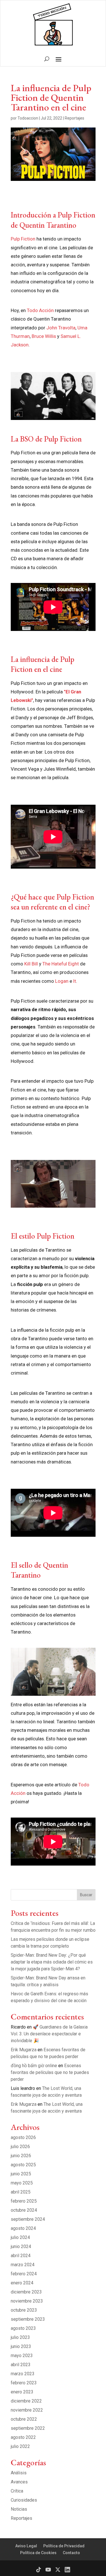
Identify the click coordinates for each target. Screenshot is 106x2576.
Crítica (17, 2491)
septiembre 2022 (28, 2428)
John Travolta (61, 328)
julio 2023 (20, 2337)
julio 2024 (20, 2237)
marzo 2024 (23, 2265)
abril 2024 (21, 2256)
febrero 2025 (24, 2201)
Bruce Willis (44, 336)
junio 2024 (21, 2246)
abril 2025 (21, 2192)
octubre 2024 (24, 2210)
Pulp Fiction (23, 239)
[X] (58, 2570)
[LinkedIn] (67, 2570)
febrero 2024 (24, 2274)
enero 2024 (22, 2283)
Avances (19, 2482)
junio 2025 (21, 2174)
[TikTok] (39, 2570)
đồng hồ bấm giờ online (34, 2066)
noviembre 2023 (27, 2301)
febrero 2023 (24, 2383)
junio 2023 (21, 2346)
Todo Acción (40, 310)
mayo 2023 (22, 2356)
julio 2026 (20, 2147)
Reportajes (74, 118)
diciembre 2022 (26, 2401)
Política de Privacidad (64, 2546)
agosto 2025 (23, 2165)
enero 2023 (22, 2392)
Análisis (19, 2473)
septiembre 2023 (28, 2319)
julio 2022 (20, 2446)
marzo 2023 (23, 2374)
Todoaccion (28, 118)
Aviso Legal (26, 2546)
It (75, 981)
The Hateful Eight (61, 964)
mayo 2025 (22, 2183)
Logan (62, 981)
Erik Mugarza (24, 2050)
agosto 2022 (23, 2437)
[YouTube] (48, 2570)
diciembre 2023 (26, 2292)
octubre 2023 (24, 2310)
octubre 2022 (24, 2419)
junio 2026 (21, 2156)
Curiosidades (24, 2500)
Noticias (19, 2509)
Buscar (86, 1895)
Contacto (71, 2553)
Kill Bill (32, 964)
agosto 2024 (23, 2228)
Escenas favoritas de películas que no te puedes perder (50, 2072)
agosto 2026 (23, 2137)
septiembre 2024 (28, 2219)
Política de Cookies (38, 2553)
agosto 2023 (23, 2328)
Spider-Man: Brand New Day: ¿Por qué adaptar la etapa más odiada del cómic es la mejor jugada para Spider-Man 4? (52, 1962)
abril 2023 (21, 2365)
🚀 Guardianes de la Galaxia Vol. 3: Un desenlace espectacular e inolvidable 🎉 (49, 2034)
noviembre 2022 (27, 2410)
